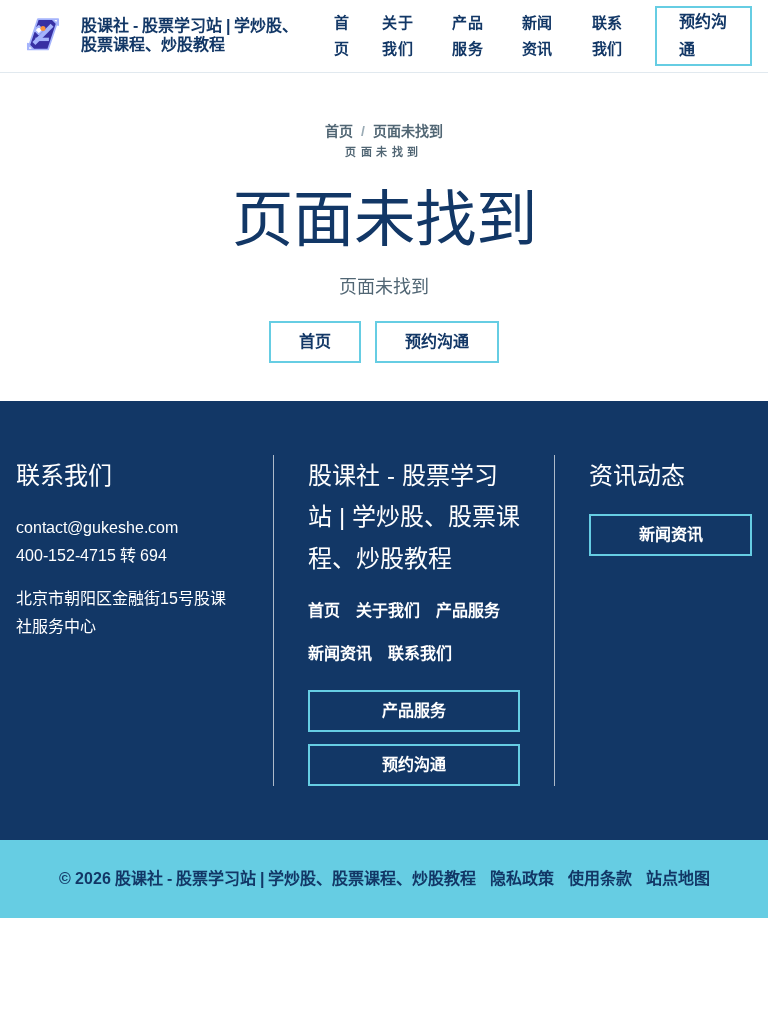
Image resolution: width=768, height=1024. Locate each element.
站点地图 (678, 878)
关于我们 (397, 35)
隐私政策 (522, 878)
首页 (342, 35)
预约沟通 (703, 35)
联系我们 (607, 35)
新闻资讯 (537, 35)
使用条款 (600, 878)
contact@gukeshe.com (97, 527)
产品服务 (467, 35)
